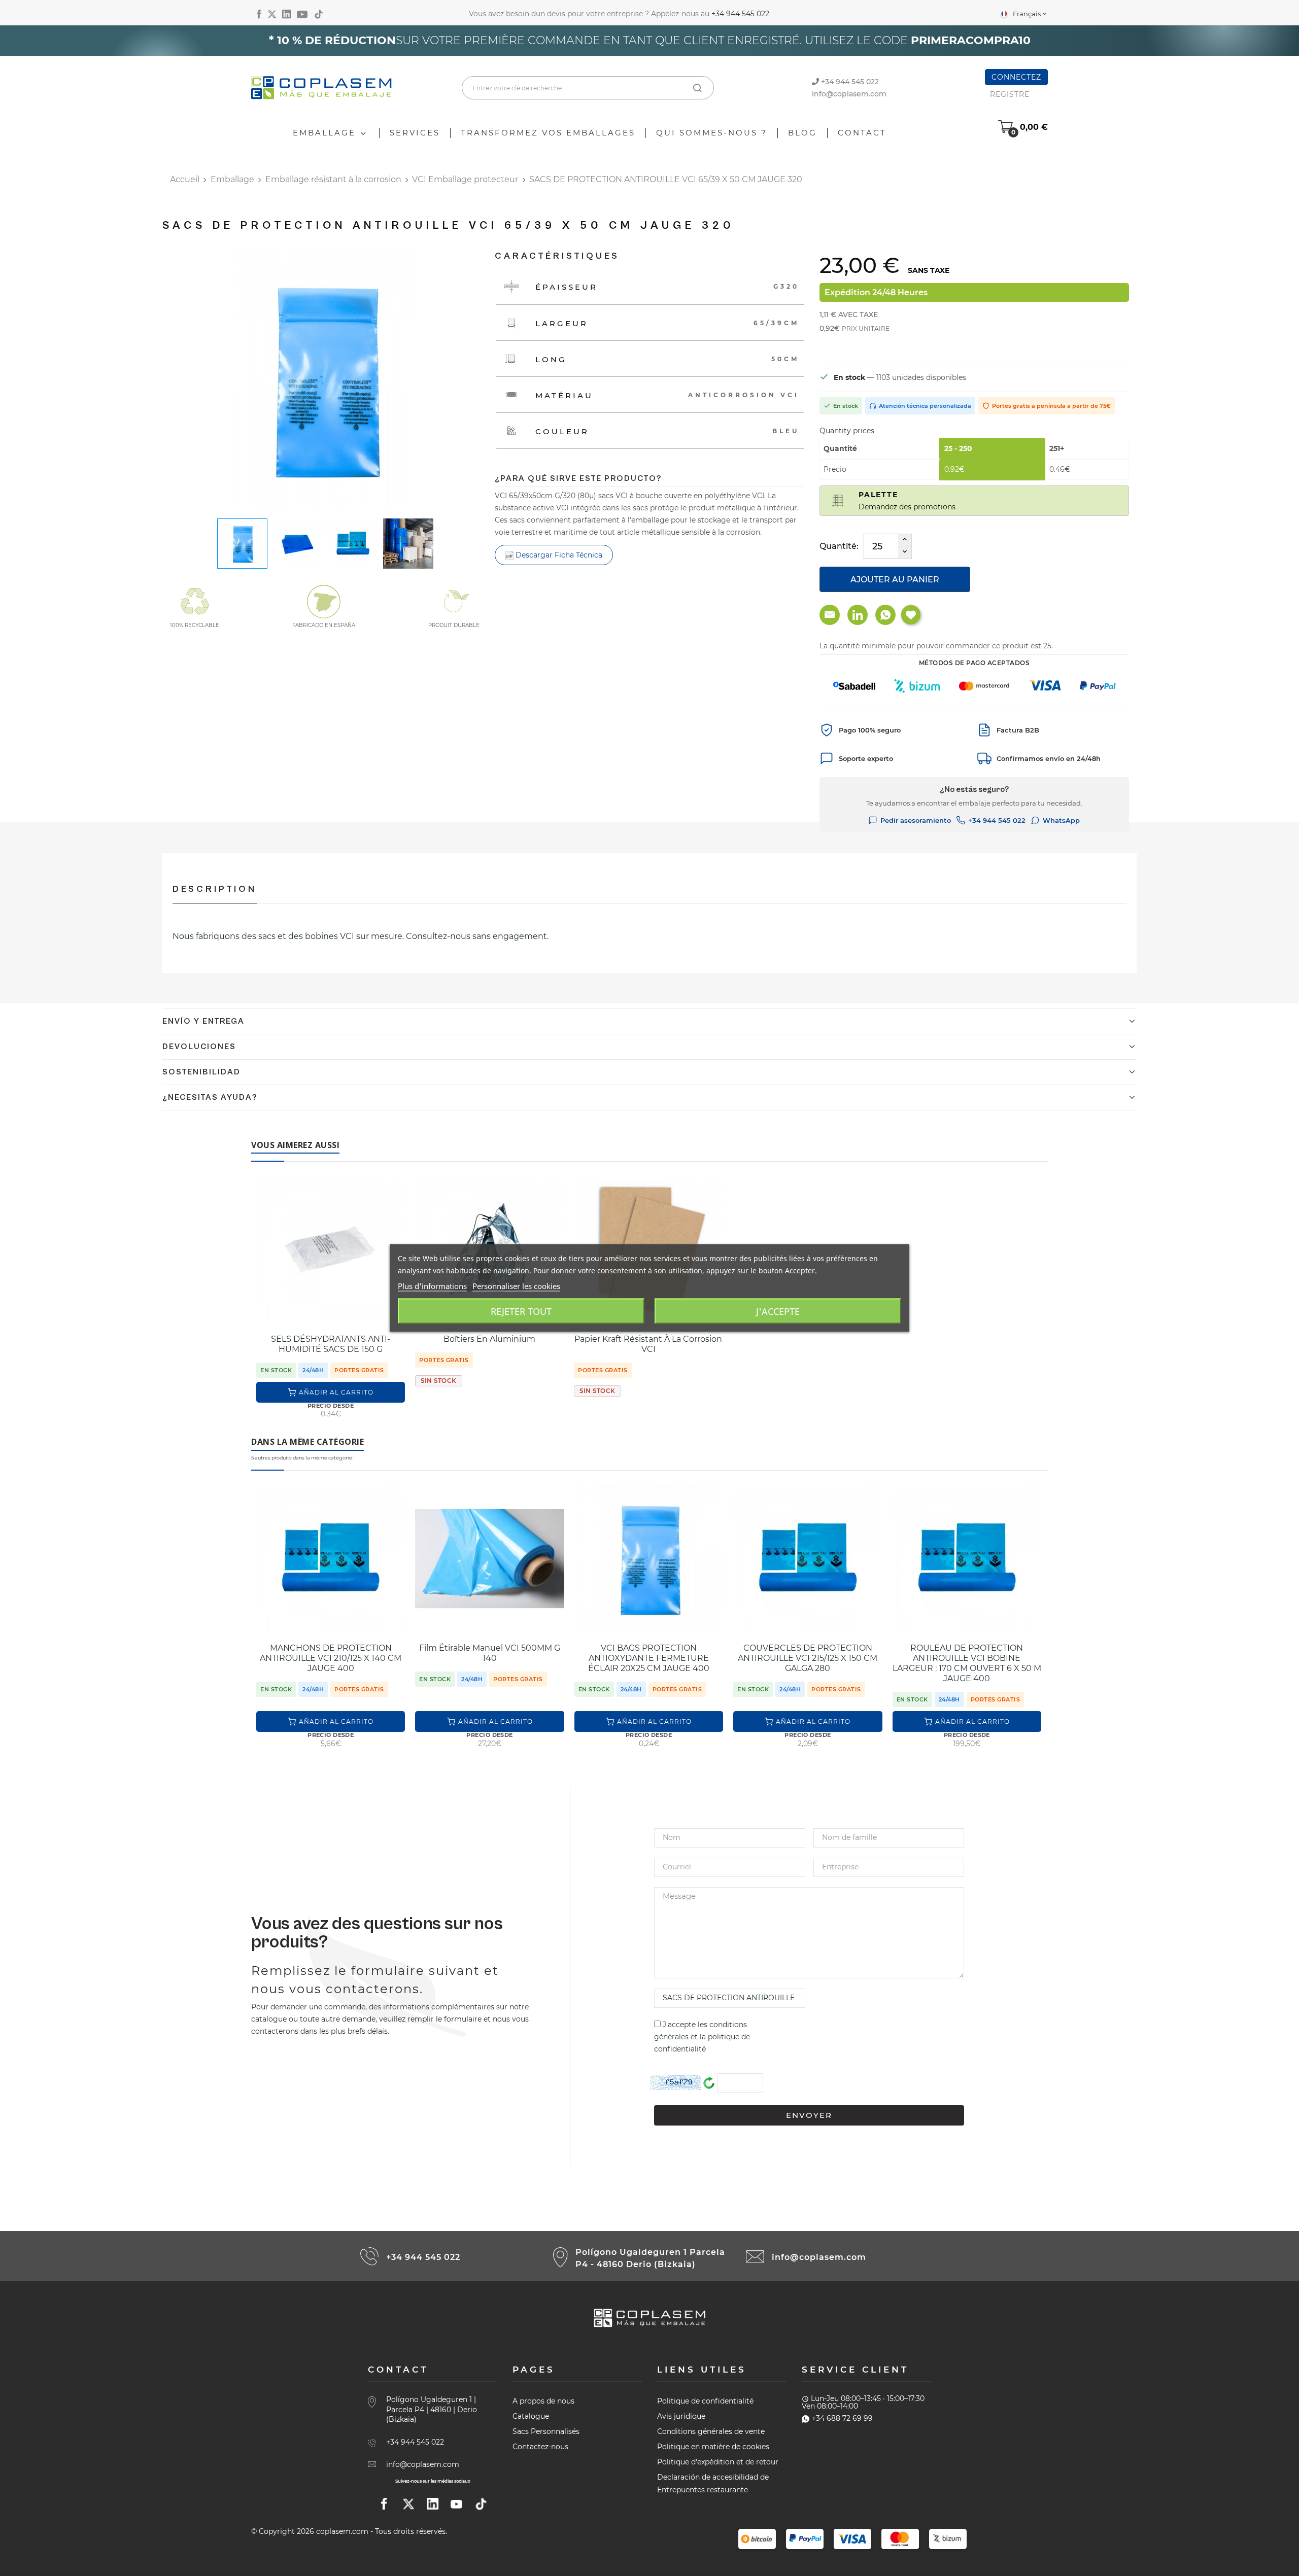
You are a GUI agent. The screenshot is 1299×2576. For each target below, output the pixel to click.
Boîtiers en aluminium (489, 1339)
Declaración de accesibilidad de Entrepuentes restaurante (713, 2483)
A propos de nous (543, 2401)
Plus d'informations (432, 1286)
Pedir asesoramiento (916, 820)
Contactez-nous (540, 2447)
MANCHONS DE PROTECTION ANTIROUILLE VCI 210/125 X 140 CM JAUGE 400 (331, 1658)
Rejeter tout (521, 1311)
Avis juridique (681, 2416)
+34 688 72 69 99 (842, 2418)
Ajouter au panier (895, 580)
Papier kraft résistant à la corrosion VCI (648, 1344)
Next (462, 381)
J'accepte (778, 1311)
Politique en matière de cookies (713, 2447)
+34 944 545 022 (740, 14)
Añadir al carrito (336, 1392)
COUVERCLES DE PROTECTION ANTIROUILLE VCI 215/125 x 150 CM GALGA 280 (808, 1658)
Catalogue (531, 2416)
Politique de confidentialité (705, 2401)
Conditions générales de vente (711, 2431)
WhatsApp (1061, 820)
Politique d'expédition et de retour (718, 2462)
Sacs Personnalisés (546, 2431)
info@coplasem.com (849, 94)
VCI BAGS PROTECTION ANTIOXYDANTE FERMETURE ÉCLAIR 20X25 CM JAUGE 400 (649, 1658)
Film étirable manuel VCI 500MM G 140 (490, 1653)
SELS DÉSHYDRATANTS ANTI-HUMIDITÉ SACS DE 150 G (331, 1344)
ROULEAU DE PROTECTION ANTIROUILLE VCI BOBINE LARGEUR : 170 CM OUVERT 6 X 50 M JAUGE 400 (967, 1663)
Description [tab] (215, 889)
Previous (188, 381)
